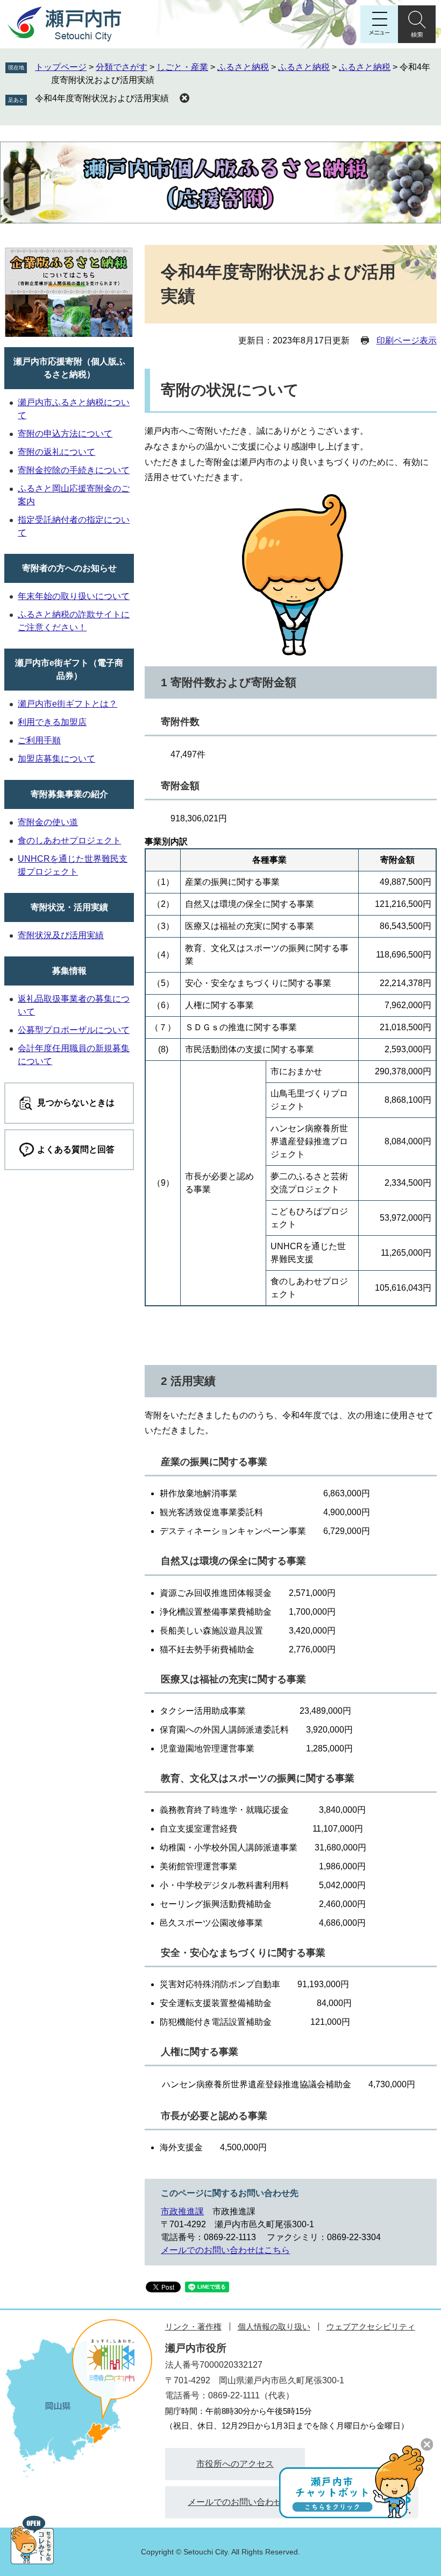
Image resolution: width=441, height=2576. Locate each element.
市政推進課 (182, 2211)
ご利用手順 (39, 740)
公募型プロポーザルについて (74, 1030)
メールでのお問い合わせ (235, 2502)
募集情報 (69, 971)
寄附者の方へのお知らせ (69, 568)
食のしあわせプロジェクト (69, 840)
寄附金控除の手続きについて (74, 470)
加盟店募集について (56, 759)
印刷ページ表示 (407, 340)
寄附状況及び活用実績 (61, 935)
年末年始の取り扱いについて (74, 596)
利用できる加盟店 (52, 722)
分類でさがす (122, 67)
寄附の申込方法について (65, 434)
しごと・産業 (182, 67)
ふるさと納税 (243, 67)
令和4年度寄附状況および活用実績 (102, 98)
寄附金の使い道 (48, 822)
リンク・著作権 (193, 2327)
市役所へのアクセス (235, 2464)
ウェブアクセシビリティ (371, 2327)
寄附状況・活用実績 (69, 907)
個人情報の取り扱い (274, 2327)
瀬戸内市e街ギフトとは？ (67, 704)
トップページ (61, 67)
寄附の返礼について (56, 452)
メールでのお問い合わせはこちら (225, 2250)
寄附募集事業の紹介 (69, 794)
